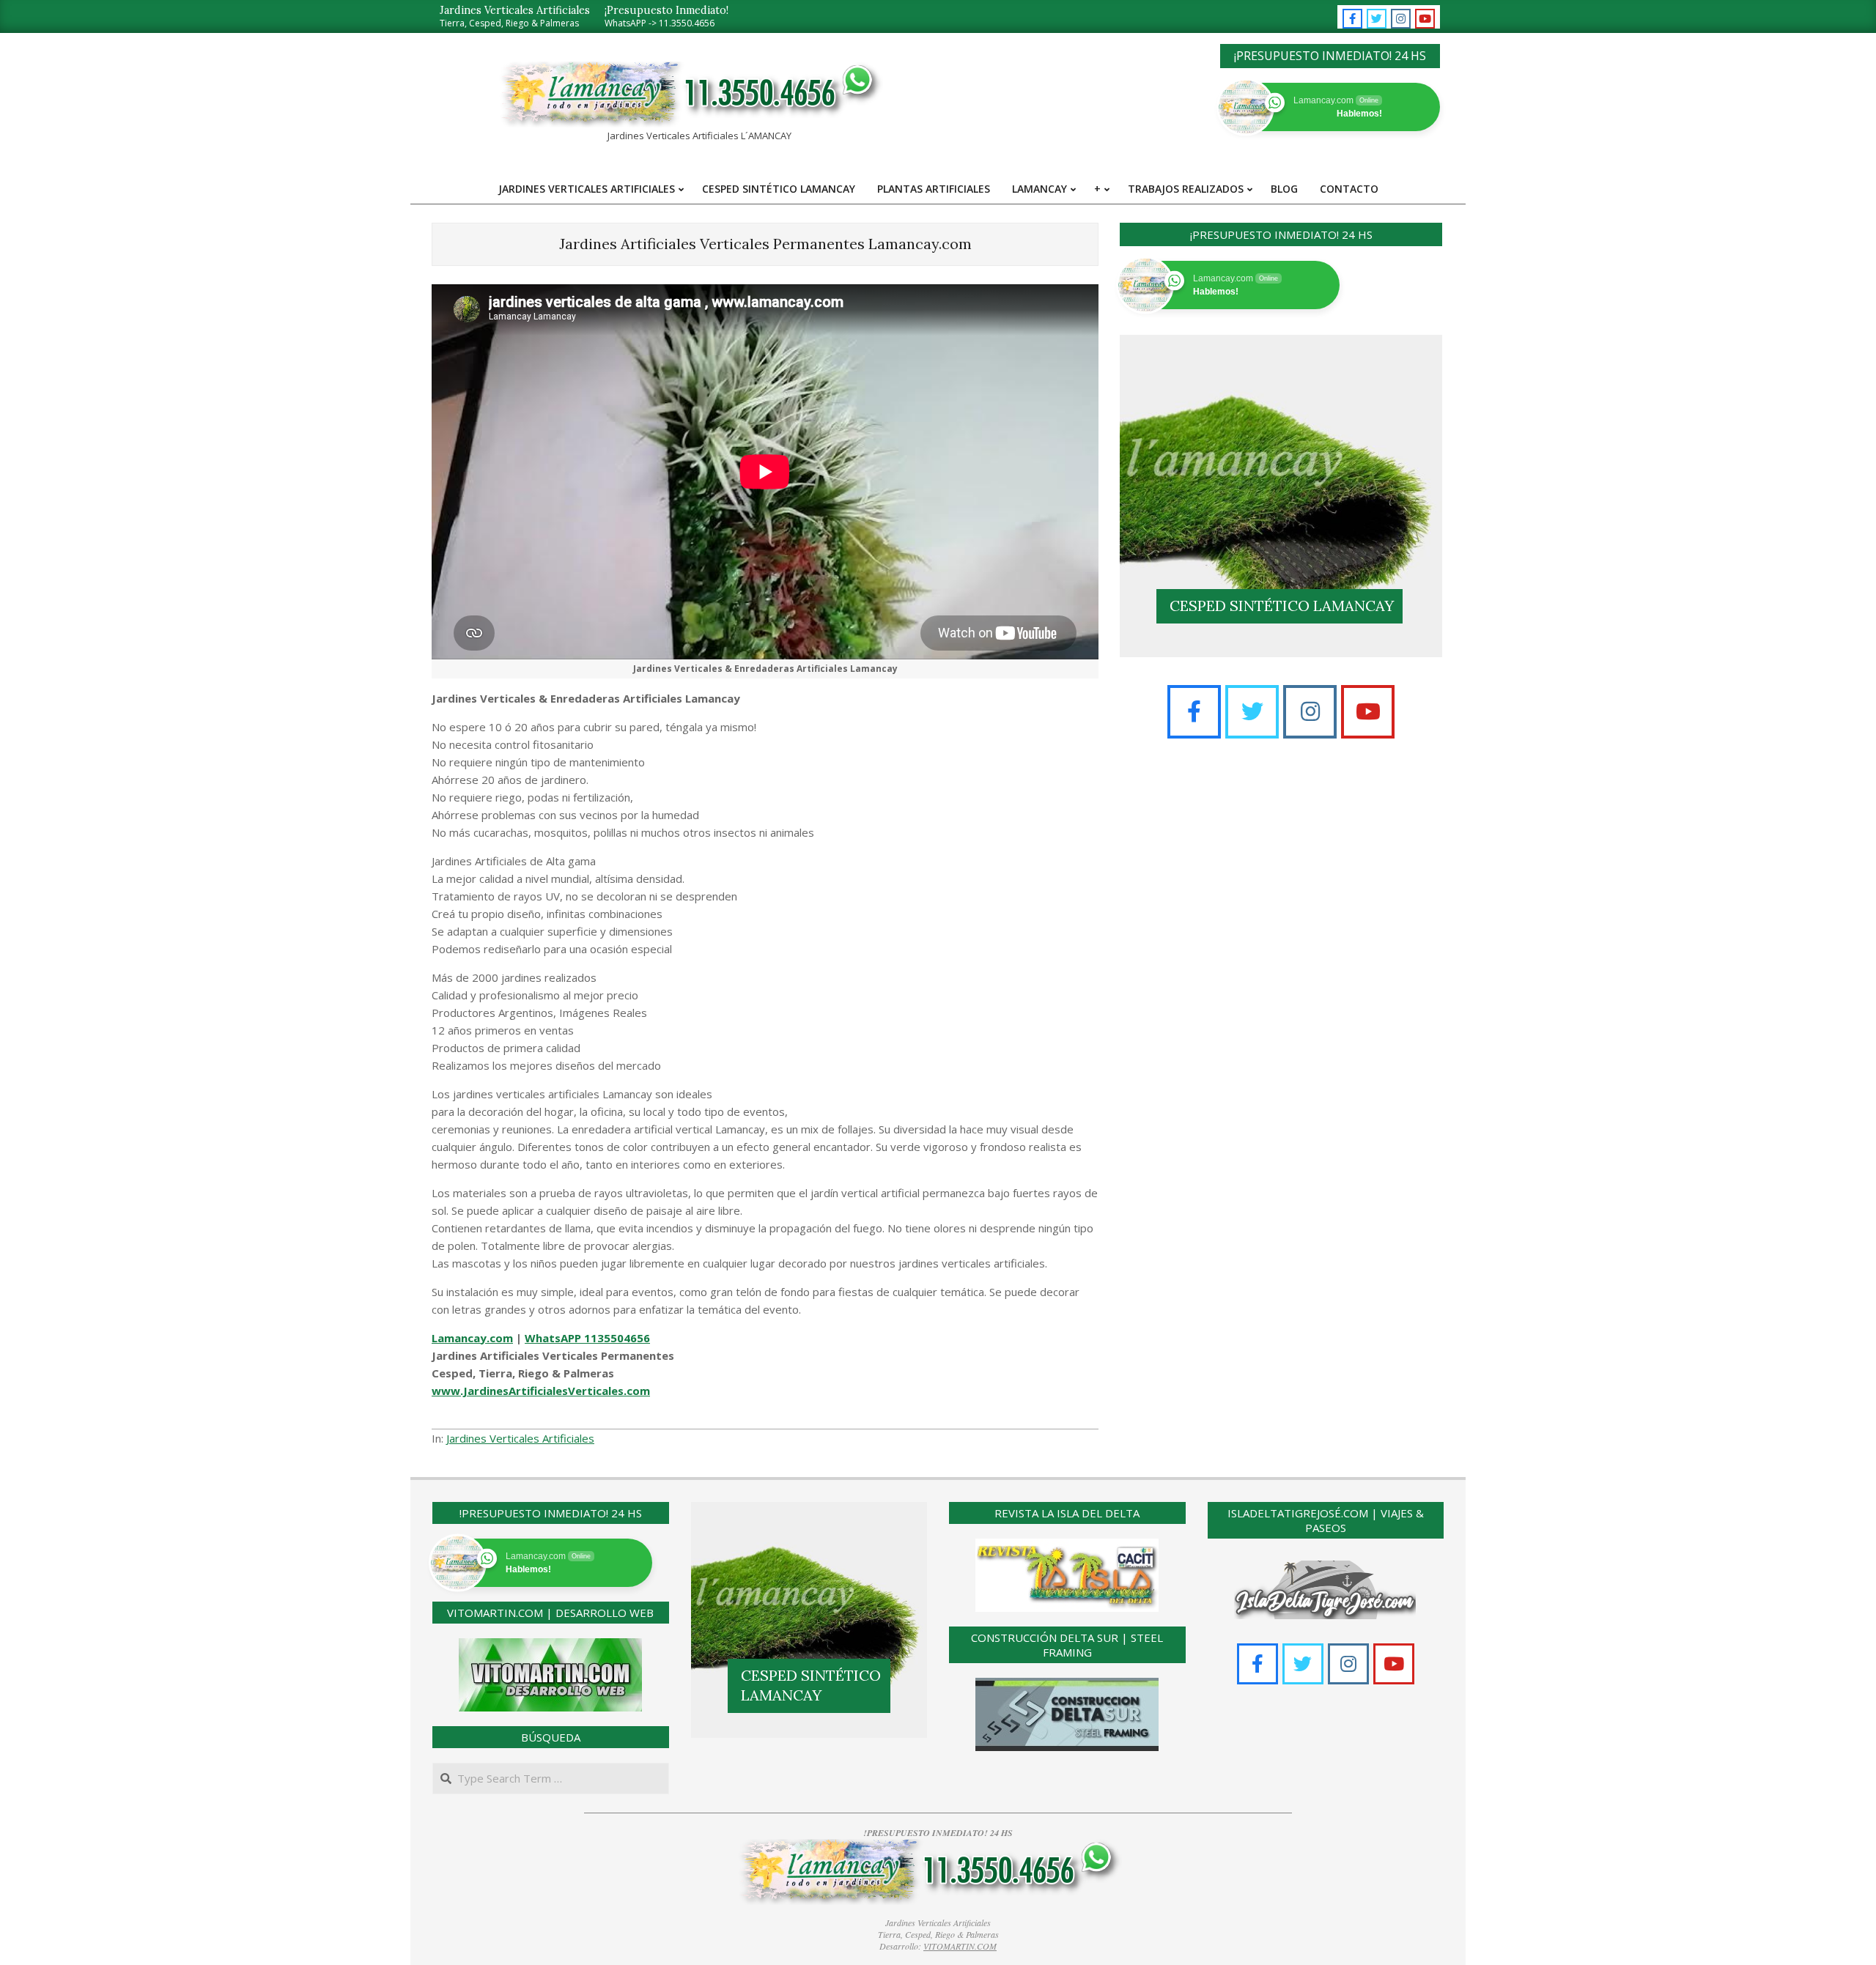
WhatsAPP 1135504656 (587, 1338)
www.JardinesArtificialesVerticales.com (541, 1391)
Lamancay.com (472, 1338)
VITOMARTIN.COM (960, 1946)
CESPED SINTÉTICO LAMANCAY (1282, 606)
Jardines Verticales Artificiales (520, 1438)
